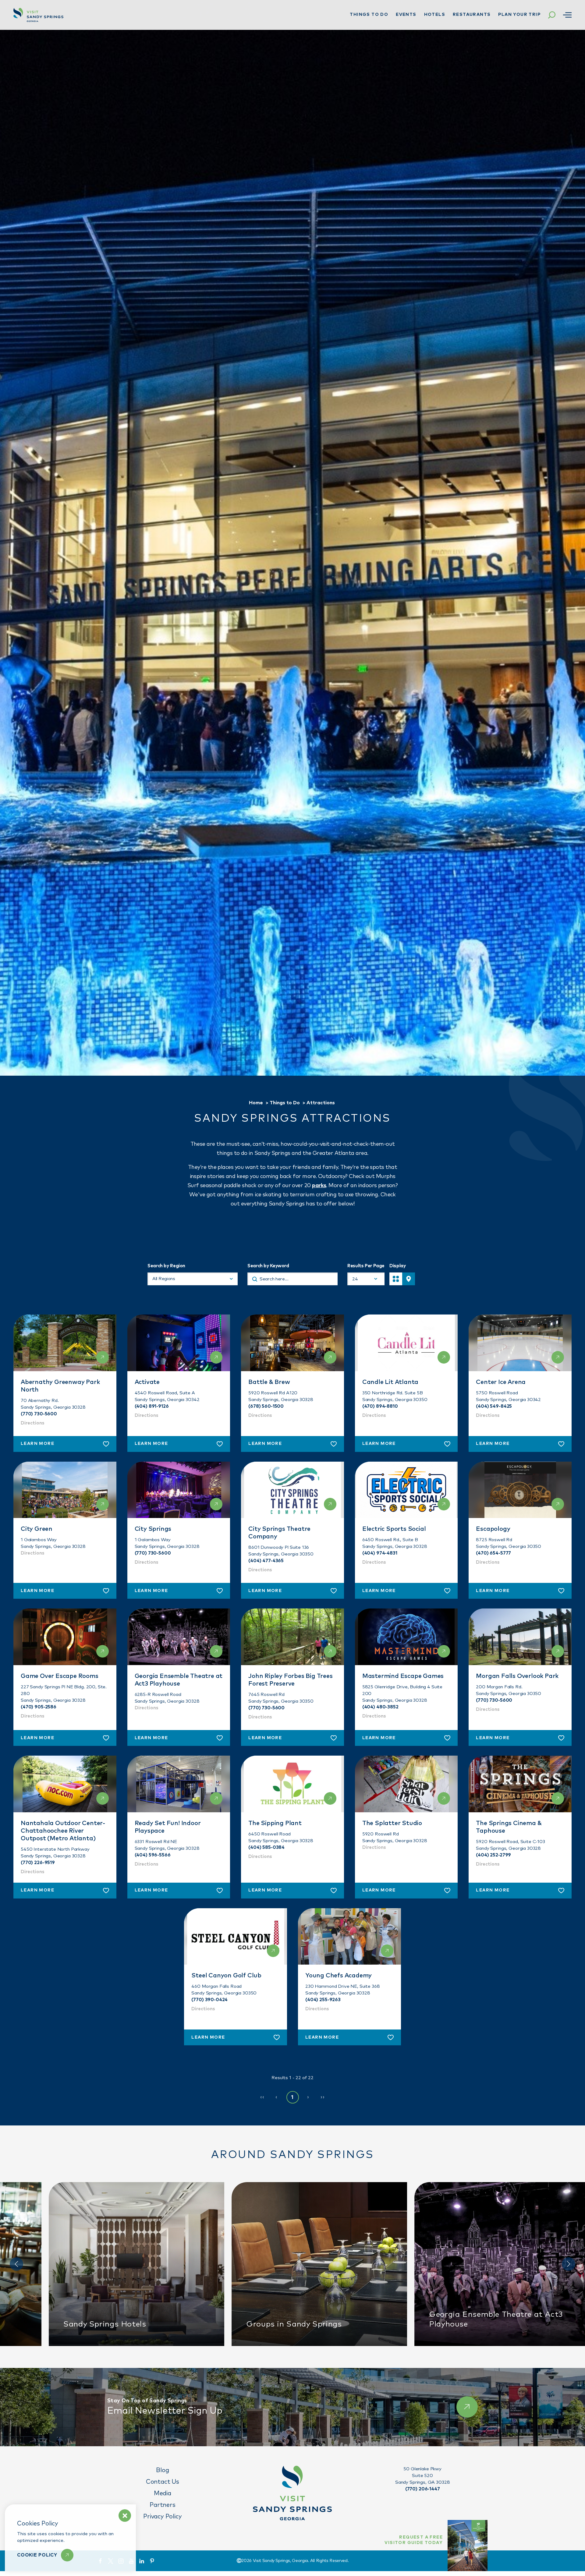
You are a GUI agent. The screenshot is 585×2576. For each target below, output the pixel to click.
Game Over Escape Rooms (60, 1676)
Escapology (493, 1529)
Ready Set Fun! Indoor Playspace (168, 1827)
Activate (147, 1382)
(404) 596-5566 (153, 1855)
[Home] (38, 15)
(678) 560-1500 (266, 1406)
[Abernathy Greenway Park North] (65, 1343)
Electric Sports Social (394, 1529)
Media (163, 2493)
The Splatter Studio (392, 1823)
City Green (37, 1529)
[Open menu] (567, 15)
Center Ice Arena (501, 1382)
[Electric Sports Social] (406, 1490)
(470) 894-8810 (380, 1406)
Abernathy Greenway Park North (60, 1386)
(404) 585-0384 (266, 1847)
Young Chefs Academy (339, 1976)
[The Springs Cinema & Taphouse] (520, 1784)
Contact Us (163, 2482)
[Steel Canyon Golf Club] (236, 1937)
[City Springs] (179, 1490)
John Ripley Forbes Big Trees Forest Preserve (290, 1680)
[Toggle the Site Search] (552, 15)
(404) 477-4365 (266, 1561)
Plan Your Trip (519, 15)
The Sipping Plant (275, 1823)
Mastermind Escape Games (403, 1676)
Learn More (37, 1444)
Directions (33, 1423)
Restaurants (472, 15)
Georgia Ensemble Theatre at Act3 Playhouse (179, 1680)
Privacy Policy (162, 2517)
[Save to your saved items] (106, 1444)
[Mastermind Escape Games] (406, 1637)
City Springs (153, 1529)
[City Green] (65, 1490)
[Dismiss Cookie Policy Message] (125, 2516)
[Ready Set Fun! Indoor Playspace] (179, 1784)
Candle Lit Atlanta (390, 1382)
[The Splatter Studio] (406, 1784)
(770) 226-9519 (38, 1863)
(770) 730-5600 (39, 1414)
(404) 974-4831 (380, 1553)
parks (319, 1186)
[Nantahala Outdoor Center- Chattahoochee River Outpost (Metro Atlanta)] (65, 1784)
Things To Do (369, 15)
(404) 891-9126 (152, 1406)
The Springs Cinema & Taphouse (509, 1827)
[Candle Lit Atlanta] (406, 1343)
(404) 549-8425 (494, 1406)
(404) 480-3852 (380, 1707)
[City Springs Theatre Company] (292, 1490)
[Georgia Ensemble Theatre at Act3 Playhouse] (179, 1637)
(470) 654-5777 (493, 1553)
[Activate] (179, 1343)
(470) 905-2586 (39, 1707)
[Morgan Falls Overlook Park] (520, 1637)
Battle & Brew (269, 1382)
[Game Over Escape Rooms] (65, 1637)
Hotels (435, 15)
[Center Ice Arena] (520, 1343)
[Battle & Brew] (292, 1343)
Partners (162, 2505)
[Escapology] (520, 1490)
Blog (162, 2470)
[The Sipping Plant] (292, 1784)
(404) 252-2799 (493, 1855)
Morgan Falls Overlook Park (517, 1676)
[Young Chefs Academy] (349, 1937)
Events (406, 15)
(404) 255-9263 (323, 2000)
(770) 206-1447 (423, 2489)
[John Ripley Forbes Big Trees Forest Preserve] (292, 1637)
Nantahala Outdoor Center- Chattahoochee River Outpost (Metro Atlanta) (63, 1831)
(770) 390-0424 (209, 2000)
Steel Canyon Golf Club (226, 1976)
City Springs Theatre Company (279, 1533)
